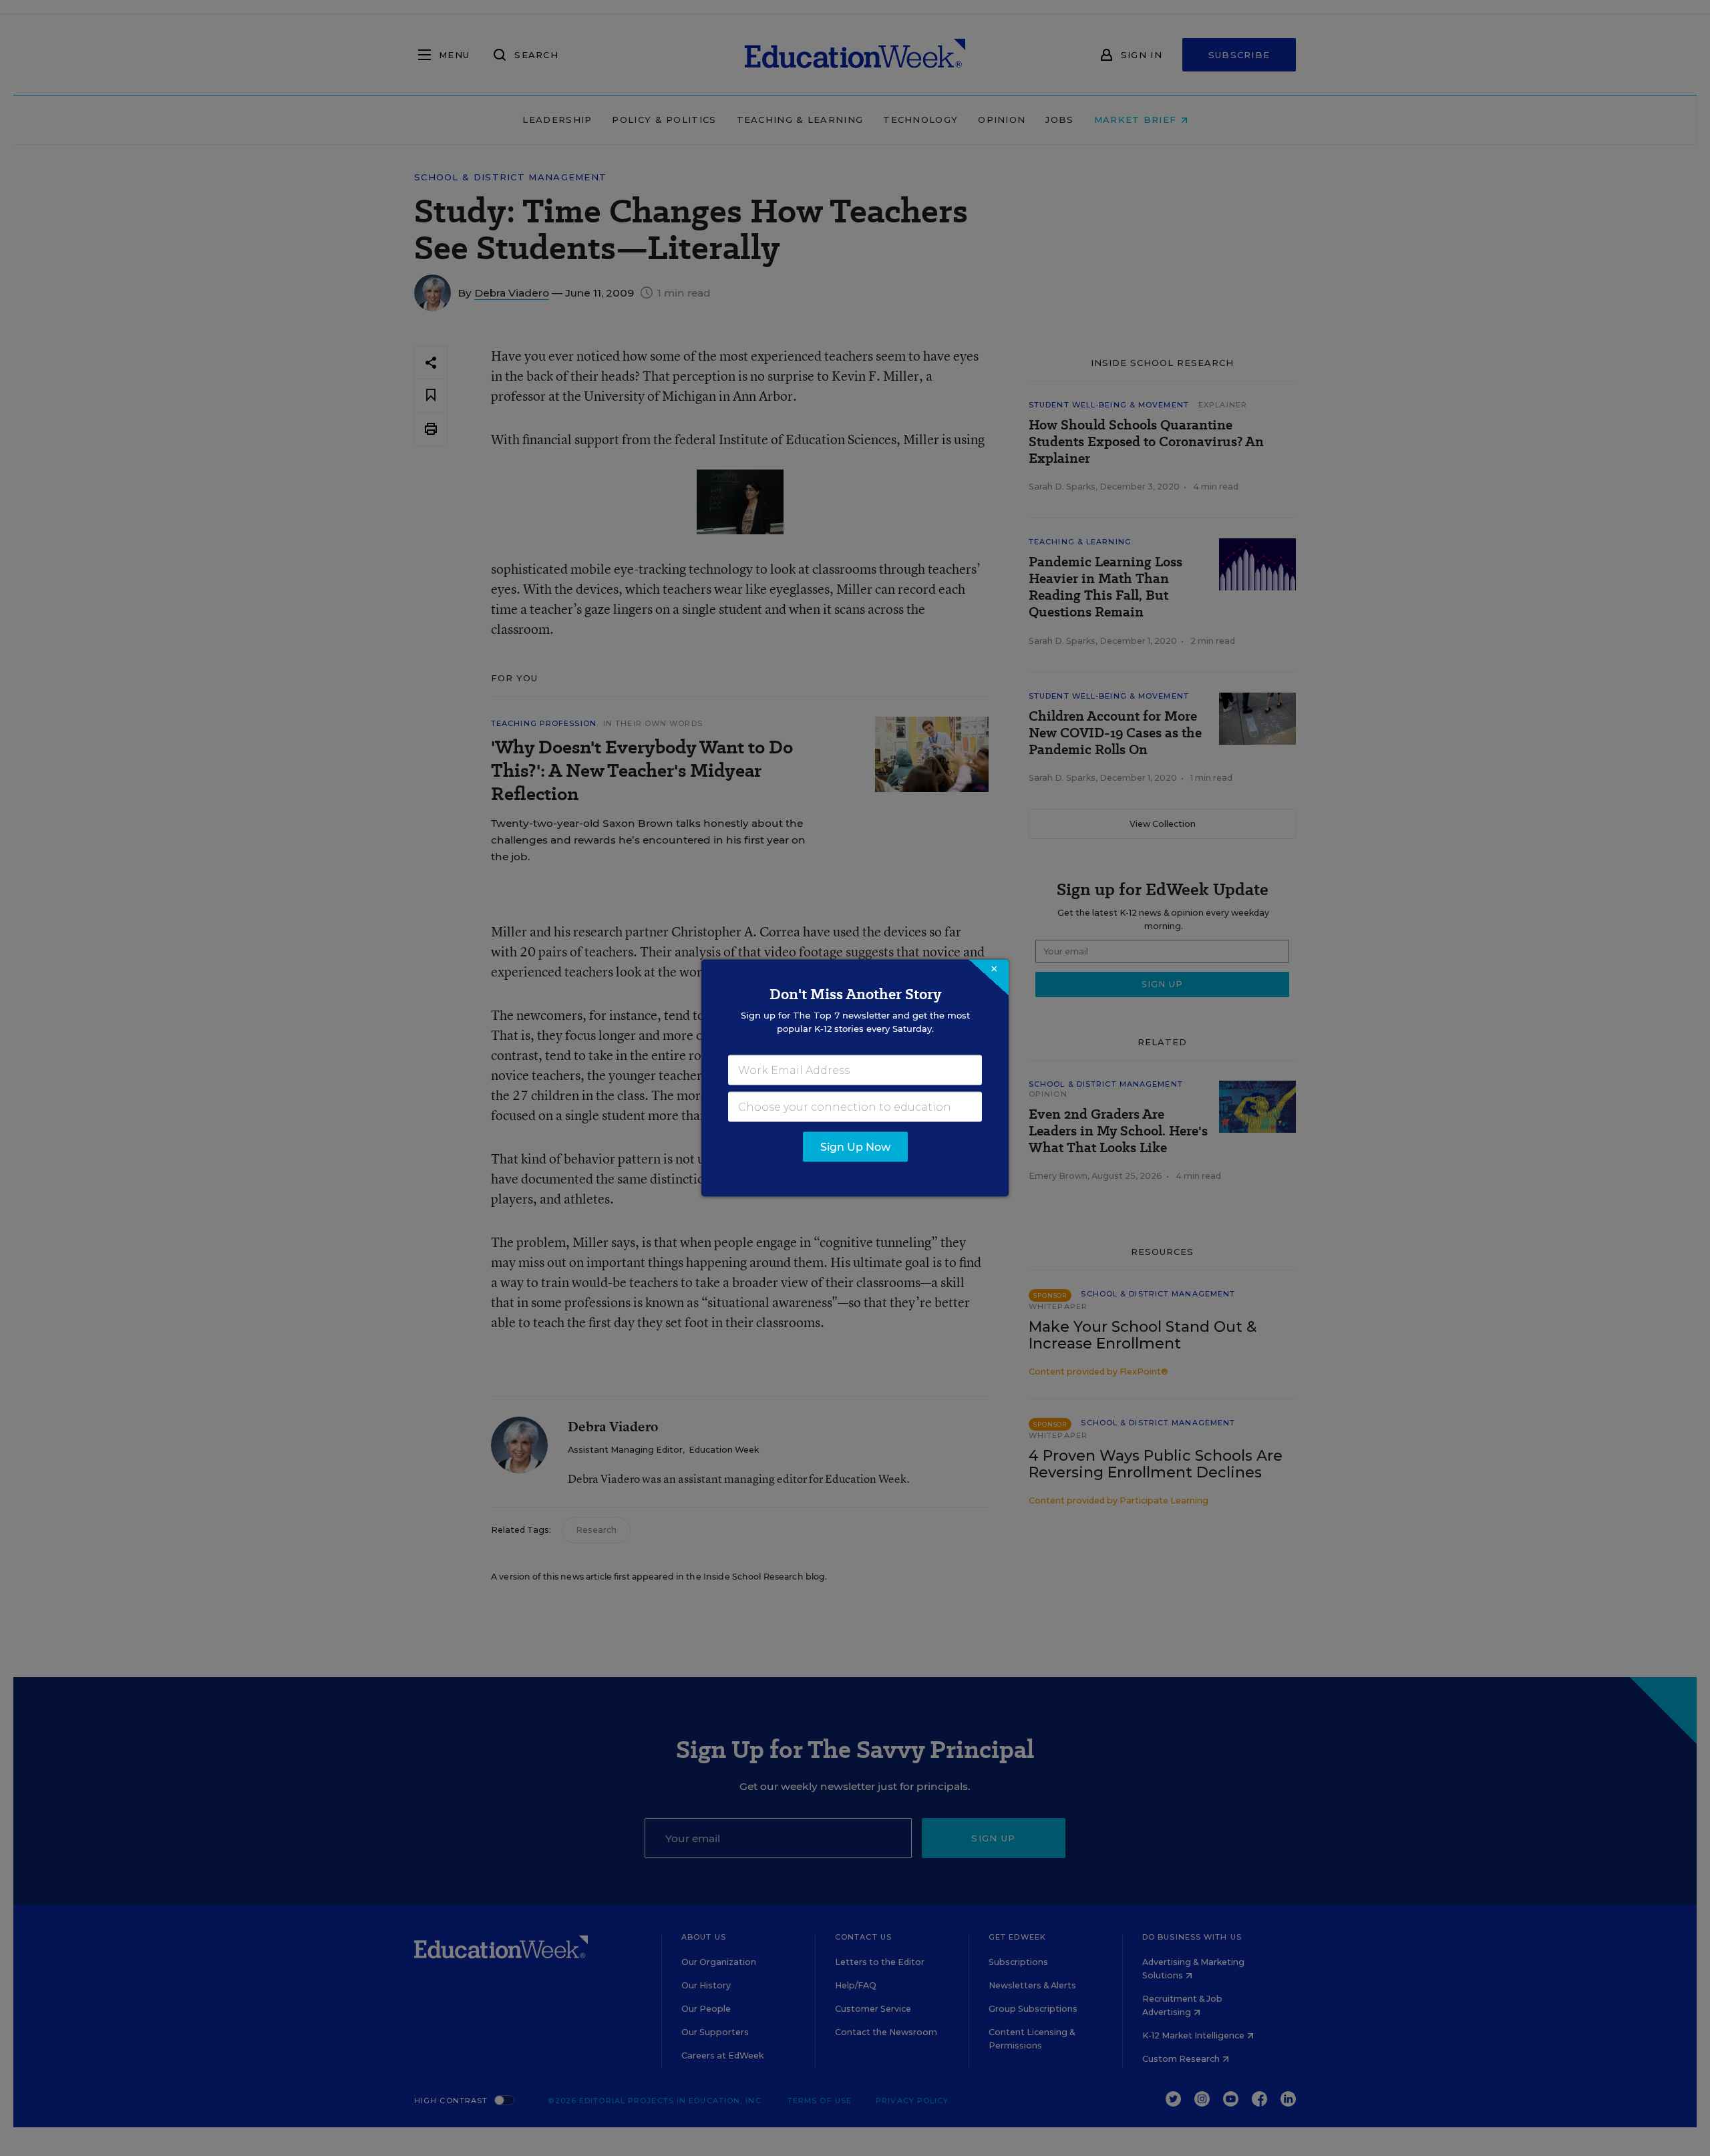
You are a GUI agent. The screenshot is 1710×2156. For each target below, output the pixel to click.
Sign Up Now (855, 1147)
